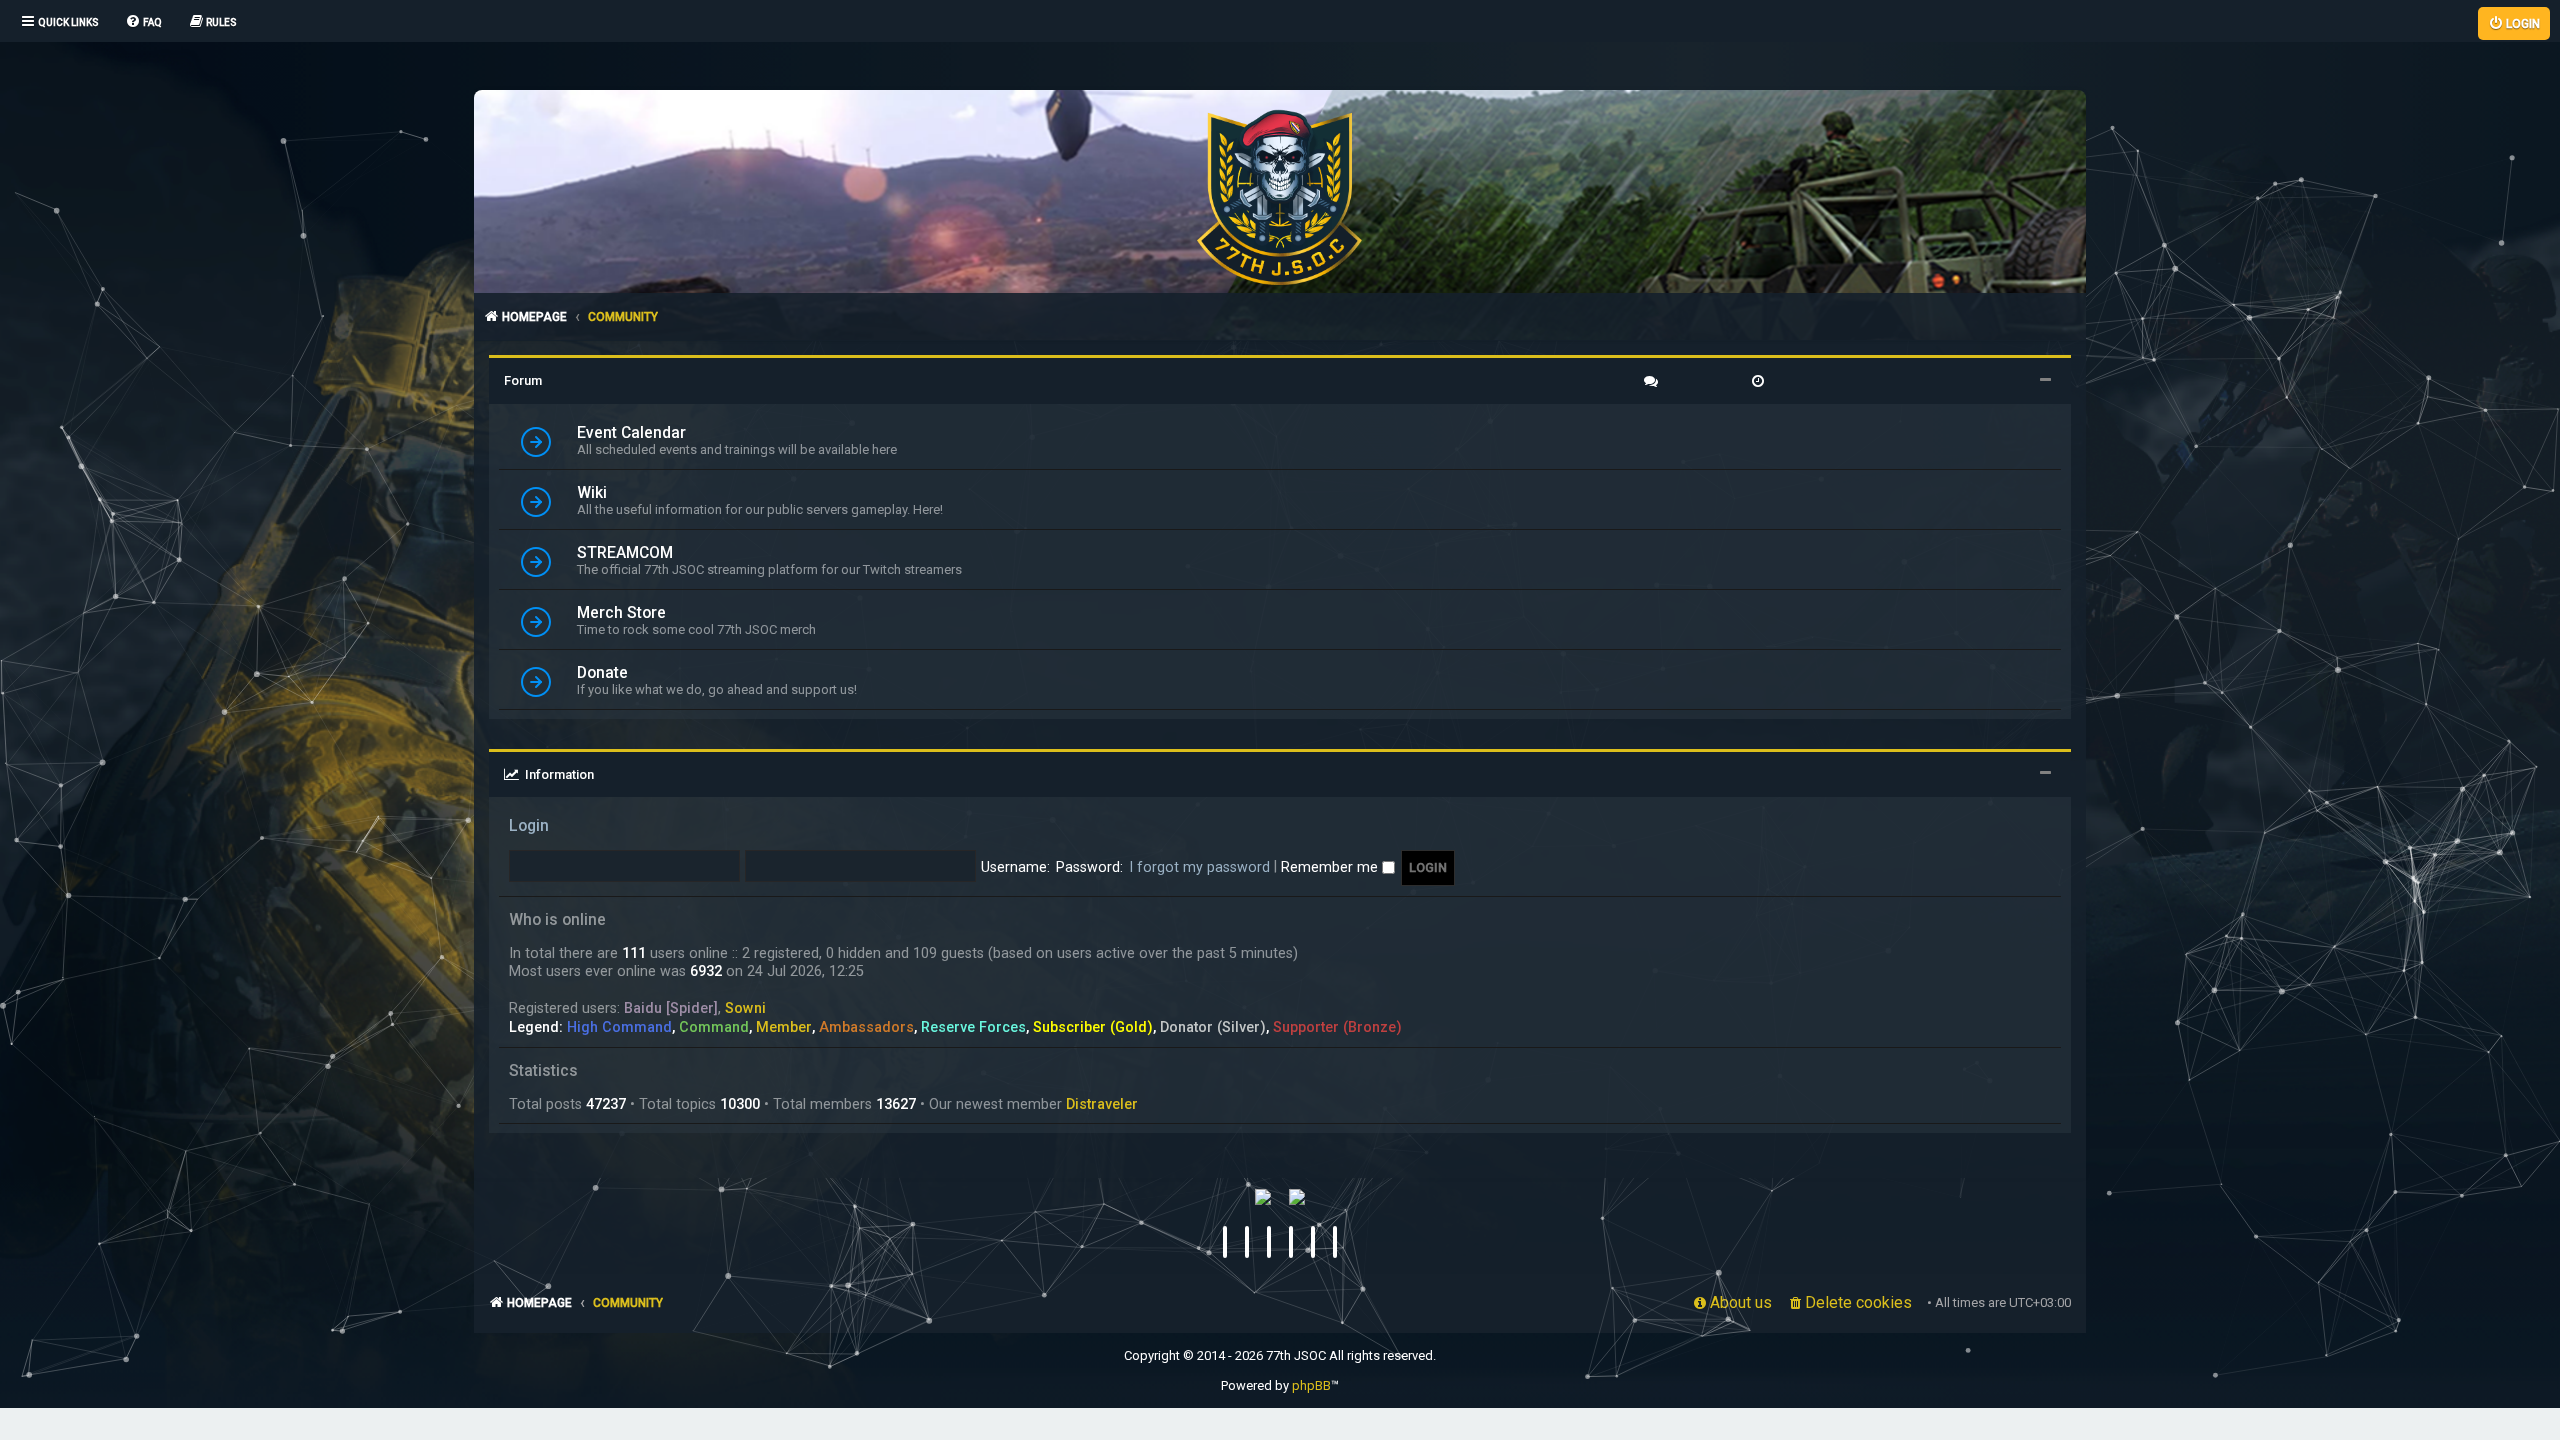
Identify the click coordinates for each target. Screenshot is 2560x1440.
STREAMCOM (625, 553)
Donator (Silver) (1213, 1027)
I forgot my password (1199, 867)
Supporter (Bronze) (1337, 1027)
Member (784, 1027)
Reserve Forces (973, 1027)
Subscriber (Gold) (1093, 1027)
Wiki (592, 493)
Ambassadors (866, 1027)
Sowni (745, 1008)
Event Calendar (631, 433)
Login (529, 826)
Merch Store (621, 613)
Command (714, 1027)
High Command (619, 1027)
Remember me (1331, 867)
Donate (602, 673)
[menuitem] (143, 23)
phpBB (1311, 1385)
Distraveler (1102, 1104)
